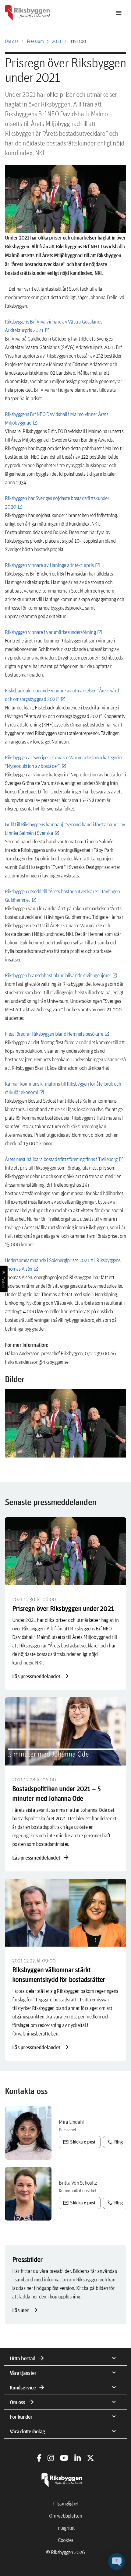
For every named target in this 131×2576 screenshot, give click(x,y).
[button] (65, 1423)
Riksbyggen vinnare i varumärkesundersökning (50, 632)
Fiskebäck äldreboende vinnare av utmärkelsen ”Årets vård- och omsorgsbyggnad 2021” (62, 695)
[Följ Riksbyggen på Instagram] (51, 2458)
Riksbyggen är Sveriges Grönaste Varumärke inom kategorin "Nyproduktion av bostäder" (63, 762)
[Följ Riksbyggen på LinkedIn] (78, 2458)
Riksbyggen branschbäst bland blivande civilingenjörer (58, 975)
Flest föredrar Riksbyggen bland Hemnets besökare (54, 1034)
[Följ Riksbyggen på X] (90, 2458)
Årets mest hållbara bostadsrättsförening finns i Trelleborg (61, 1159)
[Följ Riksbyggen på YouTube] (64, 2458)
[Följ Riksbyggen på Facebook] (39, 2458)
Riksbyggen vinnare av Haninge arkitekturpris (49, 565)
